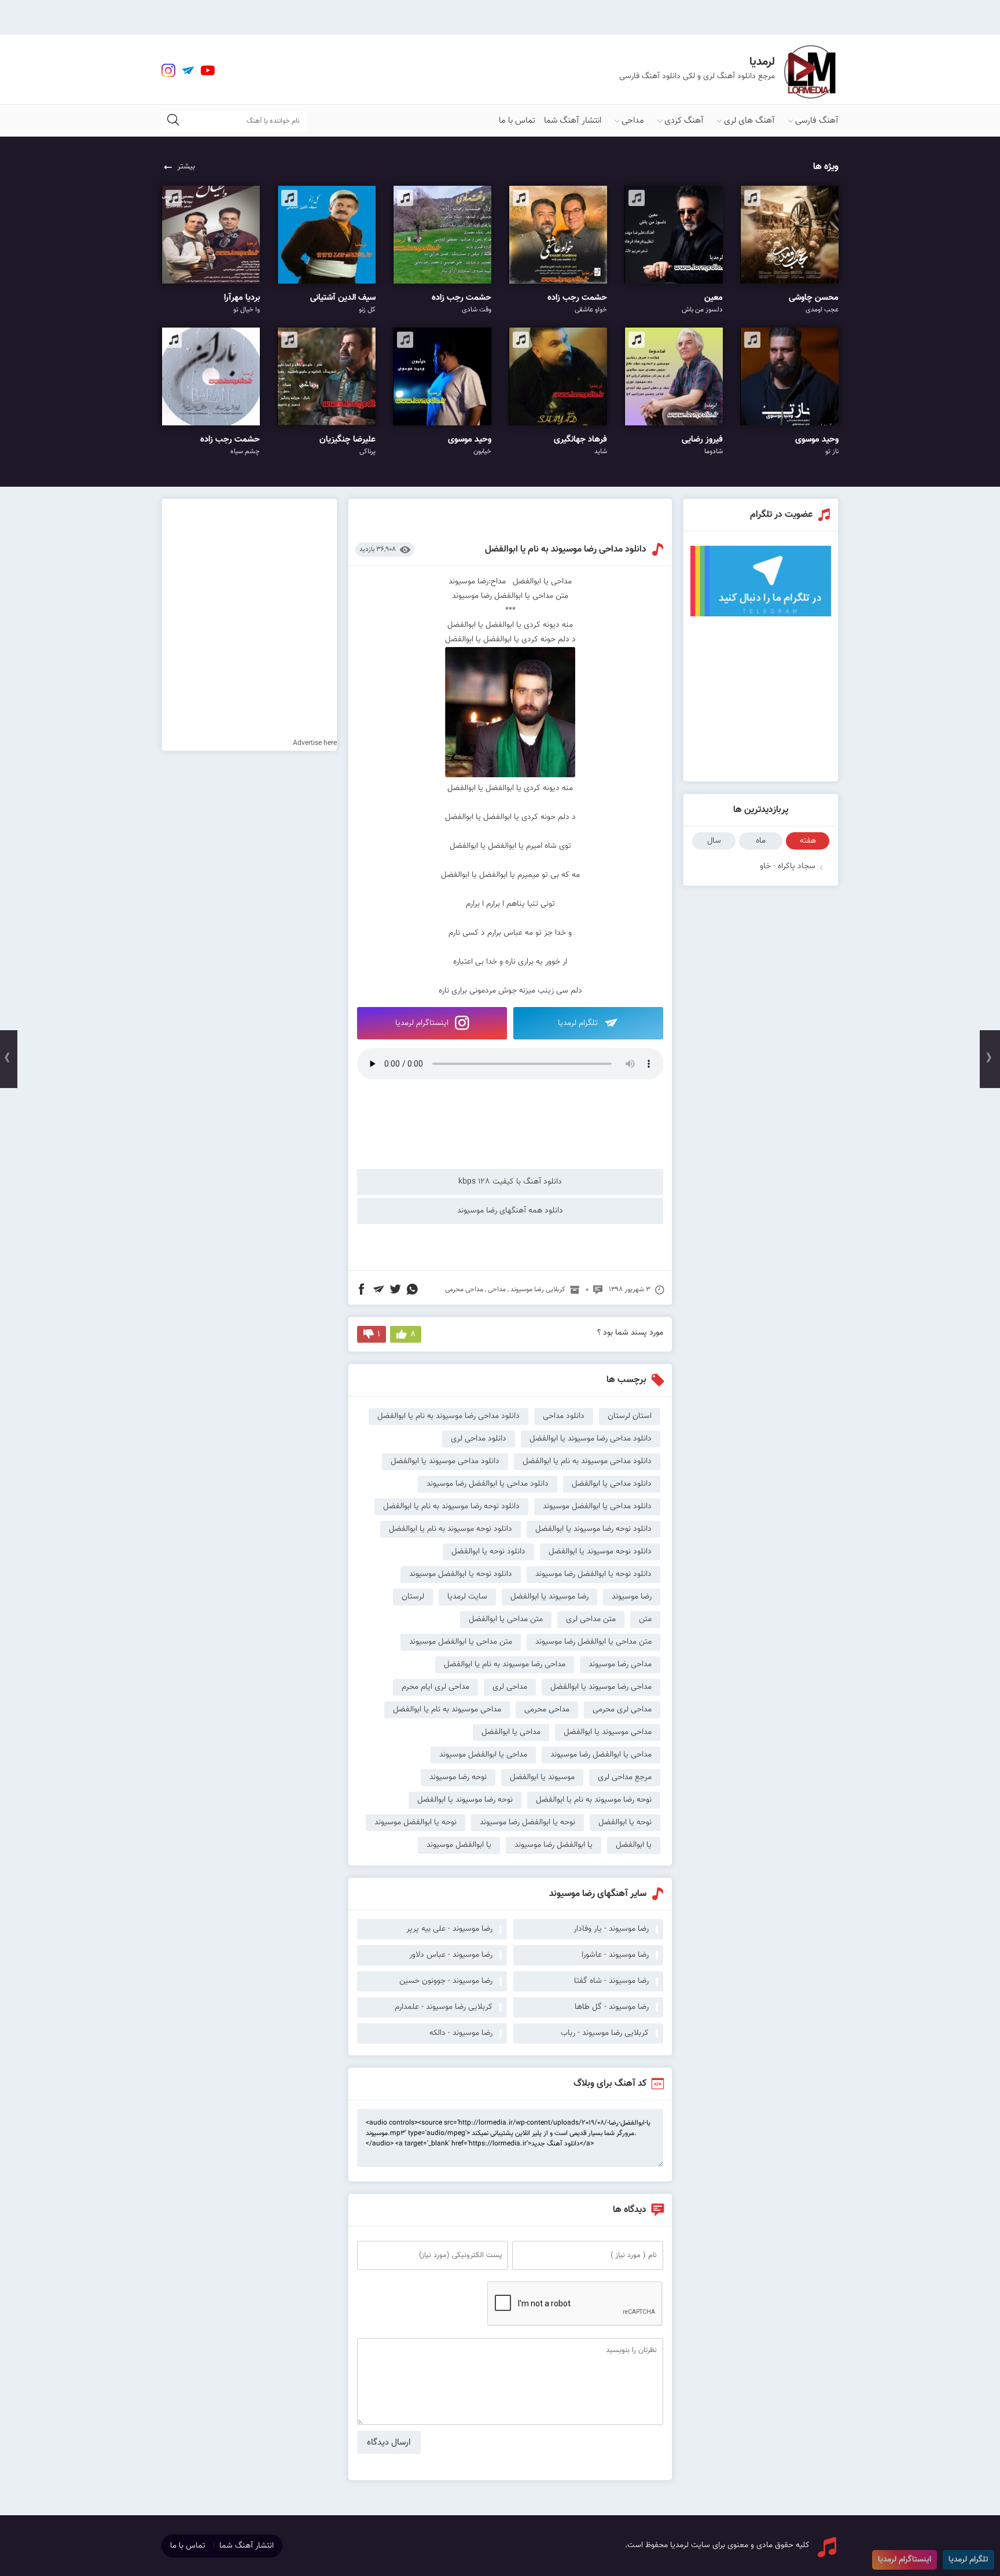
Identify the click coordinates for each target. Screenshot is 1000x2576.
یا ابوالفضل (634, 1845)
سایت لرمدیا (467, 1597)
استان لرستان (630, 1416)
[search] (173, 121)
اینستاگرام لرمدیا (423, 1023)
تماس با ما (517, 121)
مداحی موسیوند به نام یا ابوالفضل (447, 1710)
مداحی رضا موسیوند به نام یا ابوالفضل (505, 1664)
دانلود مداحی (564, 1416)
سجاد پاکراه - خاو (788, 866)
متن (645, 1619)
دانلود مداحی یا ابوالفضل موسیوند (597, 1506)
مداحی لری (510, 1687)
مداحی (633, 121)
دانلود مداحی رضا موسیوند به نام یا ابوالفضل (566, 550)
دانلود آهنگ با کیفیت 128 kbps (510, 1182)
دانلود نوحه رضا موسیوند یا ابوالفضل (593, 1529)
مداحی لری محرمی (622, 1710)
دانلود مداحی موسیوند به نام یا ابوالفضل (587, 1461)
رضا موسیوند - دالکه (461, 2033)
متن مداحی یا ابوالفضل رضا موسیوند (593, 1642)
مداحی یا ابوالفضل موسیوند (483, 1755)
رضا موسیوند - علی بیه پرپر (449, 1929)
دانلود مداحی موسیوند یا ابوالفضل (445, 1461)
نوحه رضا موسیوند (458, 1777)
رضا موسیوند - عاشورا (615, 1955)
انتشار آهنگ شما (573, 121)
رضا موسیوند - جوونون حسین (446, 1981)
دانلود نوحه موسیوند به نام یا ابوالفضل (451, 1529)
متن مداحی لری (591, 1619)
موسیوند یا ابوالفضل (542, 1777)
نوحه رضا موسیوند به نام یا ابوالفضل (594, 1800)
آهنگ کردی (684, 121)
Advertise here (315, 743)
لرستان (413, 1597)
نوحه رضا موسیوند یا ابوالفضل (465, 1800)
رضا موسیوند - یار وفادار (611, 1929)
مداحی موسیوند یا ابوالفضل (608, 1732)
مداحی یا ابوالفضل (511, 1732)
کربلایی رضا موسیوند (538, 1289)
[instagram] (168, 71)
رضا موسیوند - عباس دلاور (451, 1955)
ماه (761, 841)
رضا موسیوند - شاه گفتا (611, 1981)
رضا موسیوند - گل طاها (612, 2007)
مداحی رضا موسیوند (620, 1664)
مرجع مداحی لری (625, 1777)
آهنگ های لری (749, 121)
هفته (808, 841)
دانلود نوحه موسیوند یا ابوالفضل (600, 1552)
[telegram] (188, 71)
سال (714, 841)
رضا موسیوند (632, 1597)
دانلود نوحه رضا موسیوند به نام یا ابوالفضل (451, 1506)
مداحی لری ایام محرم (435, 1687)
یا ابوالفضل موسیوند (459, 1845)
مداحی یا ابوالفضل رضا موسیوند (601, 1755)
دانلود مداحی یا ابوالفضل (612, 1484)
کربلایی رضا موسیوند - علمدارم (444, 2007)
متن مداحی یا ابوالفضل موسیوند (461, 1642)
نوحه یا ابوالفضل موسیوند (416, 1822)
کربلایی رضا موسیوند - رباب (605, 2033)
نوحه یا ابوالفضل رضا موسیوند (527, 1822)
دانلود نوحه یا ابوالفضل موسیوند (461, 1574)
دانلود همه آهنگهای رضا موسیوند (510, 1211)
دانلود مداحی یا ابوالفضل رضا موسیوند (488, 1484)
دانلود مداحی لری (479, 1439)
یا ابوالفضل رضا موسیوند (554, 1845)
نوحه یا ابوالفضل (625, 1822)
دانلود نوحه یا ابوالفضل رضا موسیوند (593, 1574)
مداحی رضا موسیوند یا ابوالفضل (601, 1687)
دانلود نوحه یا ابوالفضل (488, 1552)
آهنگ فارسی (817, 121)
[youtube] (208, 71)
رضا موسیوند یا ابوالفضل (549, 1597)
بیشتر (186, 167)
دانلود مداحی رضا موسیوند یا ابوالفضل (591, 1439)
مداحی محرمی (464, 1289)
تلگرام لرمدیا (579, 1023)
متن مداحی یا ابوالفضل (506, 1619)
